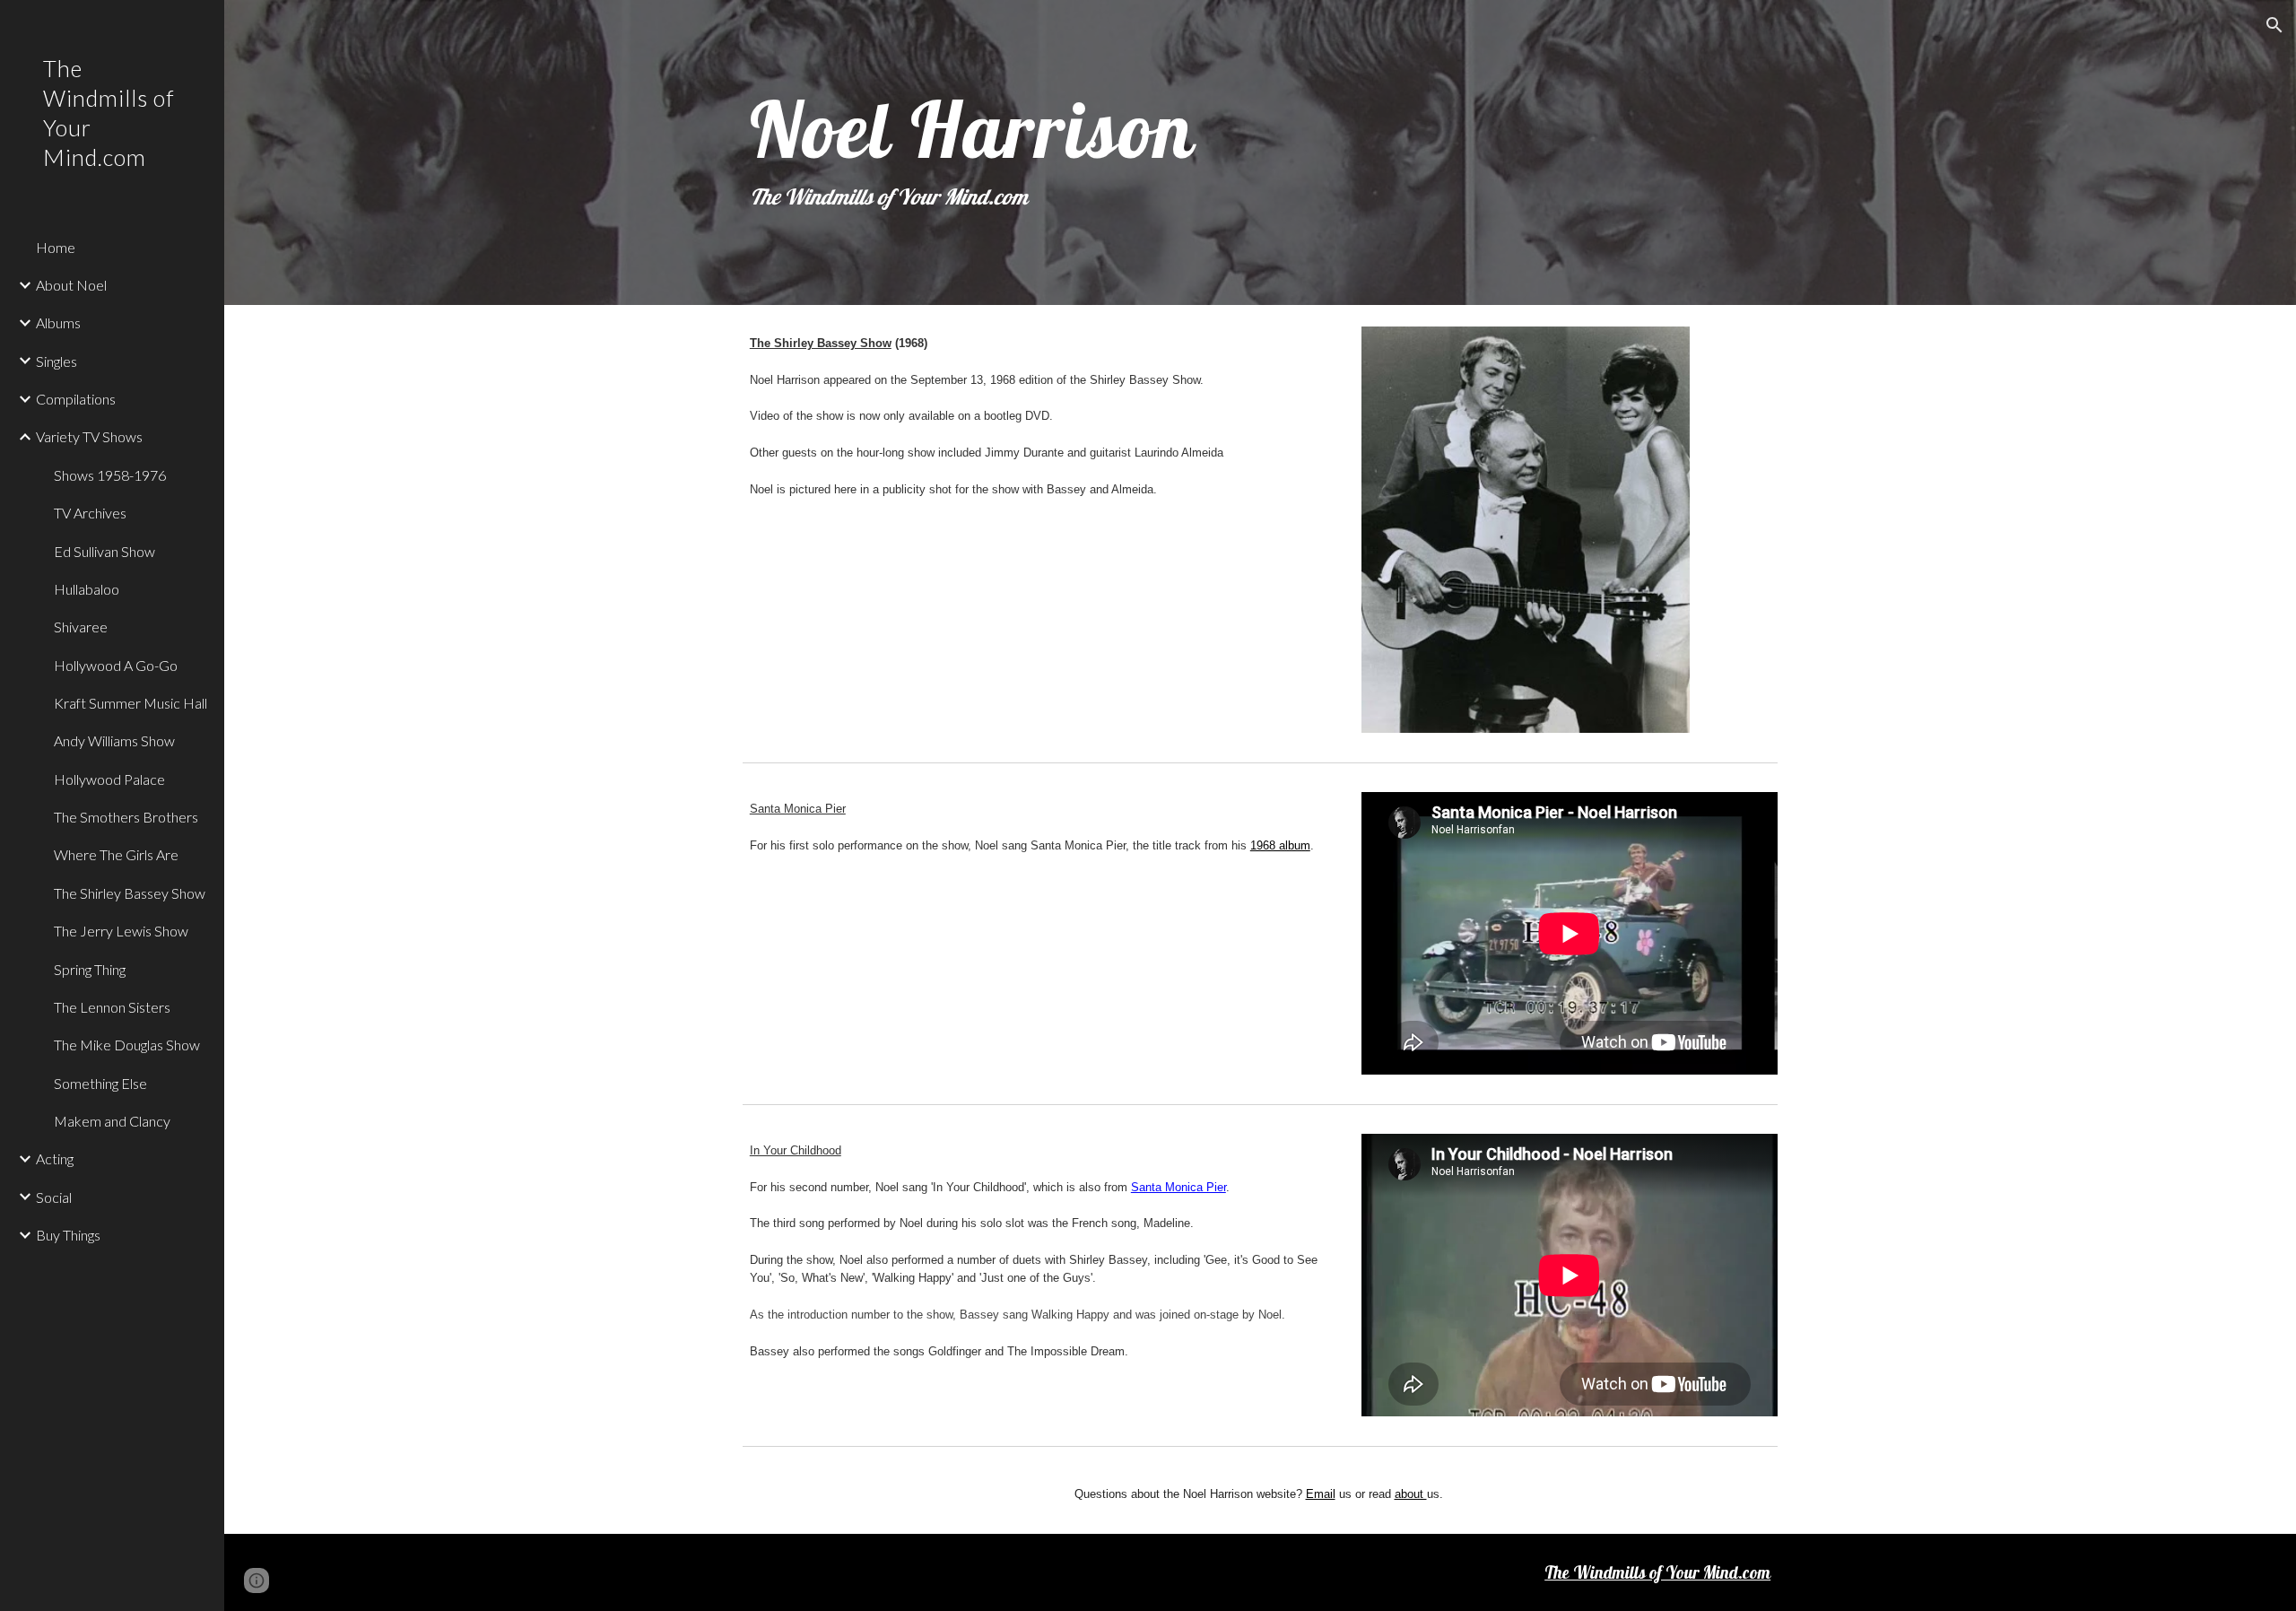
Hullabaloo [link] (87, 589)
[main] (1260, 152)
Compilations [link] (76, 399)
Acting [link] (55, 1158)
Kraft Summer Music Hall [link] (130, 703)
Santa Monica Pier (1178, 1187)
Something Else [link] (100, 1083)
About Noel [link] (71, 285)
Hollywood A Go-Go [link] (116, 665)
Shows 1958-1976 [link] (110, 475)
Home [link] (56, 247)
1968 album (1280, 845)
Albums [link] (58, 322)
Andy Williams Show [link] (114, 740)
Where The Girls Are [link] (116, 854)
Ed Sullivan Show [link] (104, 551)
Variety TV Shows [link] (89, 436)
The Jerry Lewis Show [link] (121, 931)
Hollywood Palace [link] (109, 779)
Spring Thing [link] (90, 969)
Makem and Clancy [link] (112, 1121)
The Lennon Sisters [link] (112, 1007)
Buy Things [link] (68, 1235)
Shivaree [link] (81, 627)
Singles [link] (57, 361)
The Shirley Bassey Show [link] (130, 893)
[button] (2274, 25)
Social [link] (54, 1197)
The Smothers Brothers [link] (126, 817)
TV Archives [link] (90, 513)
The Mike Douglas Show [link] (127, 1045)
